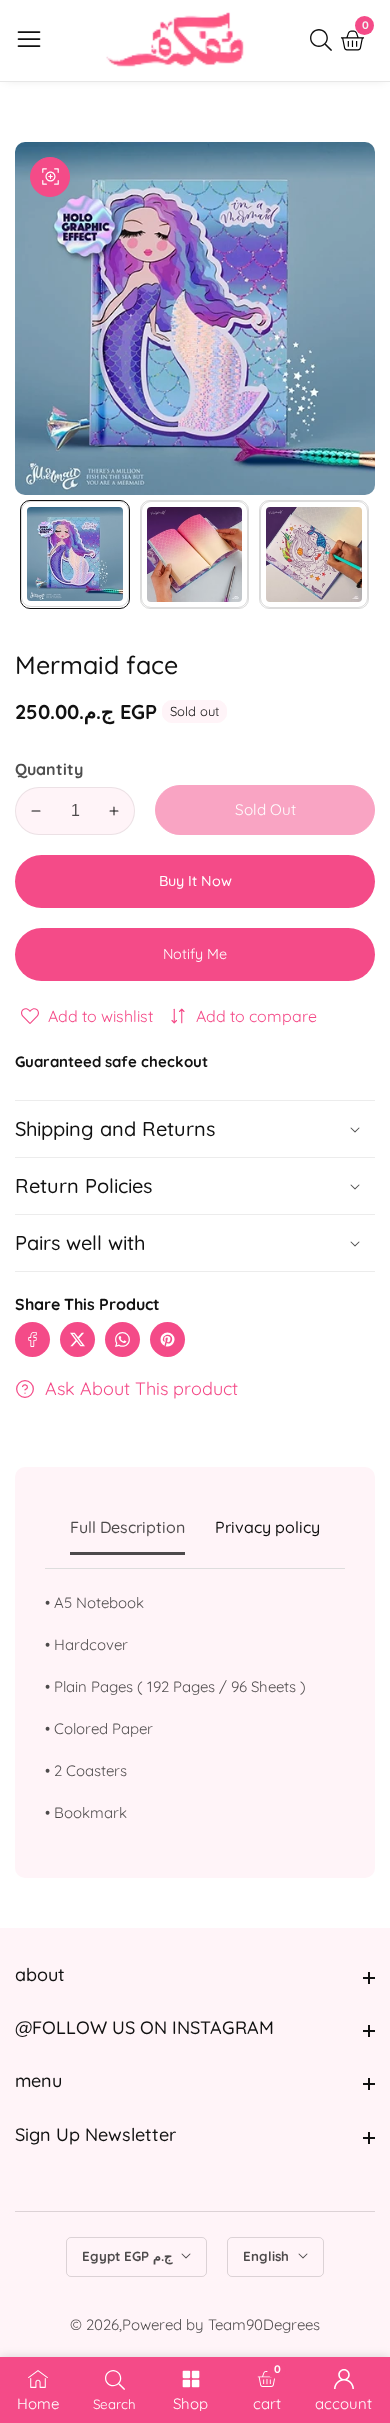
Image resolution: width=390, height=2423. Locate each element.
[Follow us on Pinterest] (167, 1339)
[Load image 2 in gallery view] (195, 555)
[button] (195, 1243)
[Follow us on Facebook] (32, 1339)
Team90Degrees (264, 2324)
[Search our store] (325, 40)
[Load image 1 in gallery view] (75, 555)
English (268, 2256)
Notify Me (195, 954)
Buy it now (195, 881)
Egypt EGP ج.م (129, 2256)
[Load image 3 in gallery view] (314, 555)
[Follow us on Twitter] (77, 1339)
